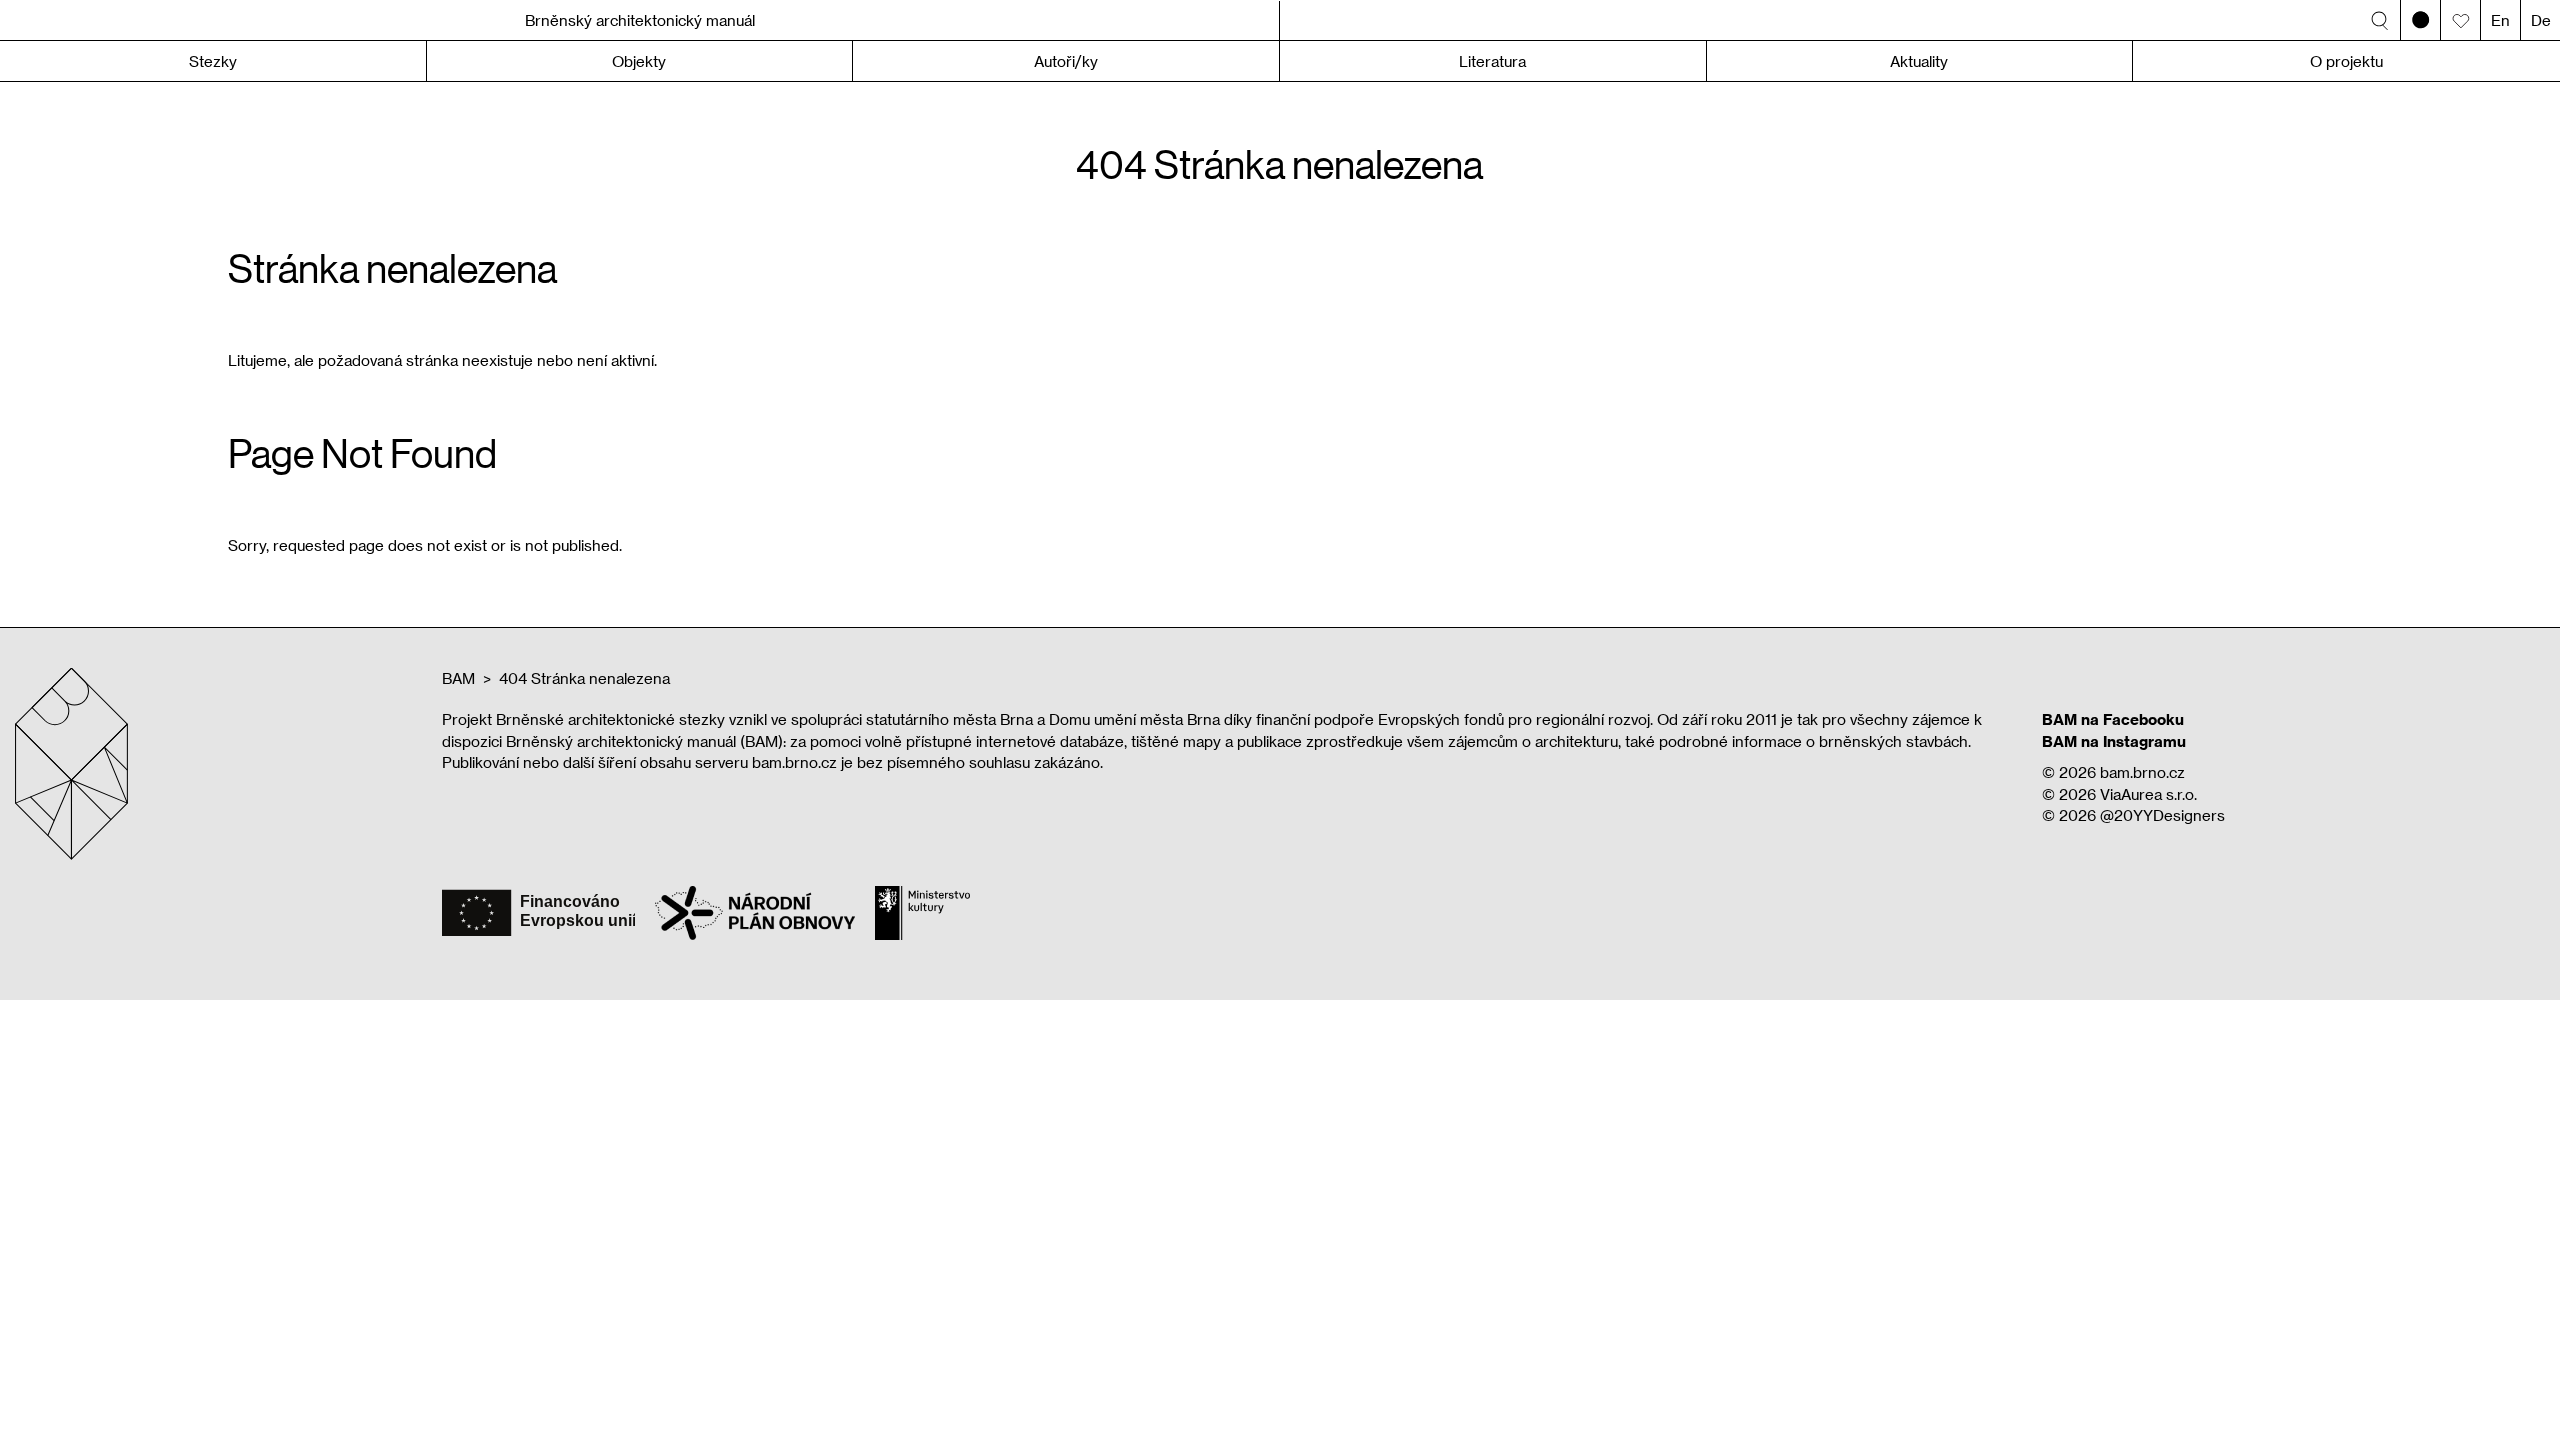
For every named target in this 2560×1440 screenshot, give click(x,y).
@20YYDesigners (2162, 815)
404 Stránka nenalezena (584, 678)
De (2541, 20)
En (2500, 20)
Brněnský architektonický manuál (640, 20)
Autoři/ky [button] (1066, 61)
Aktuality (1919, 61)
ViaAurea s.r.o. (2148, 794)
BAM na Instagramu (2114, 741)
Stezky (213, 61)
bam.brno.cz (2142, 772)
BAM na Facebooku (2113, 719)
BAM (458, 678)
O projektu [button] (2346, 61)
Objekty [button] (639, 61)
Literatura (1492, 61)
